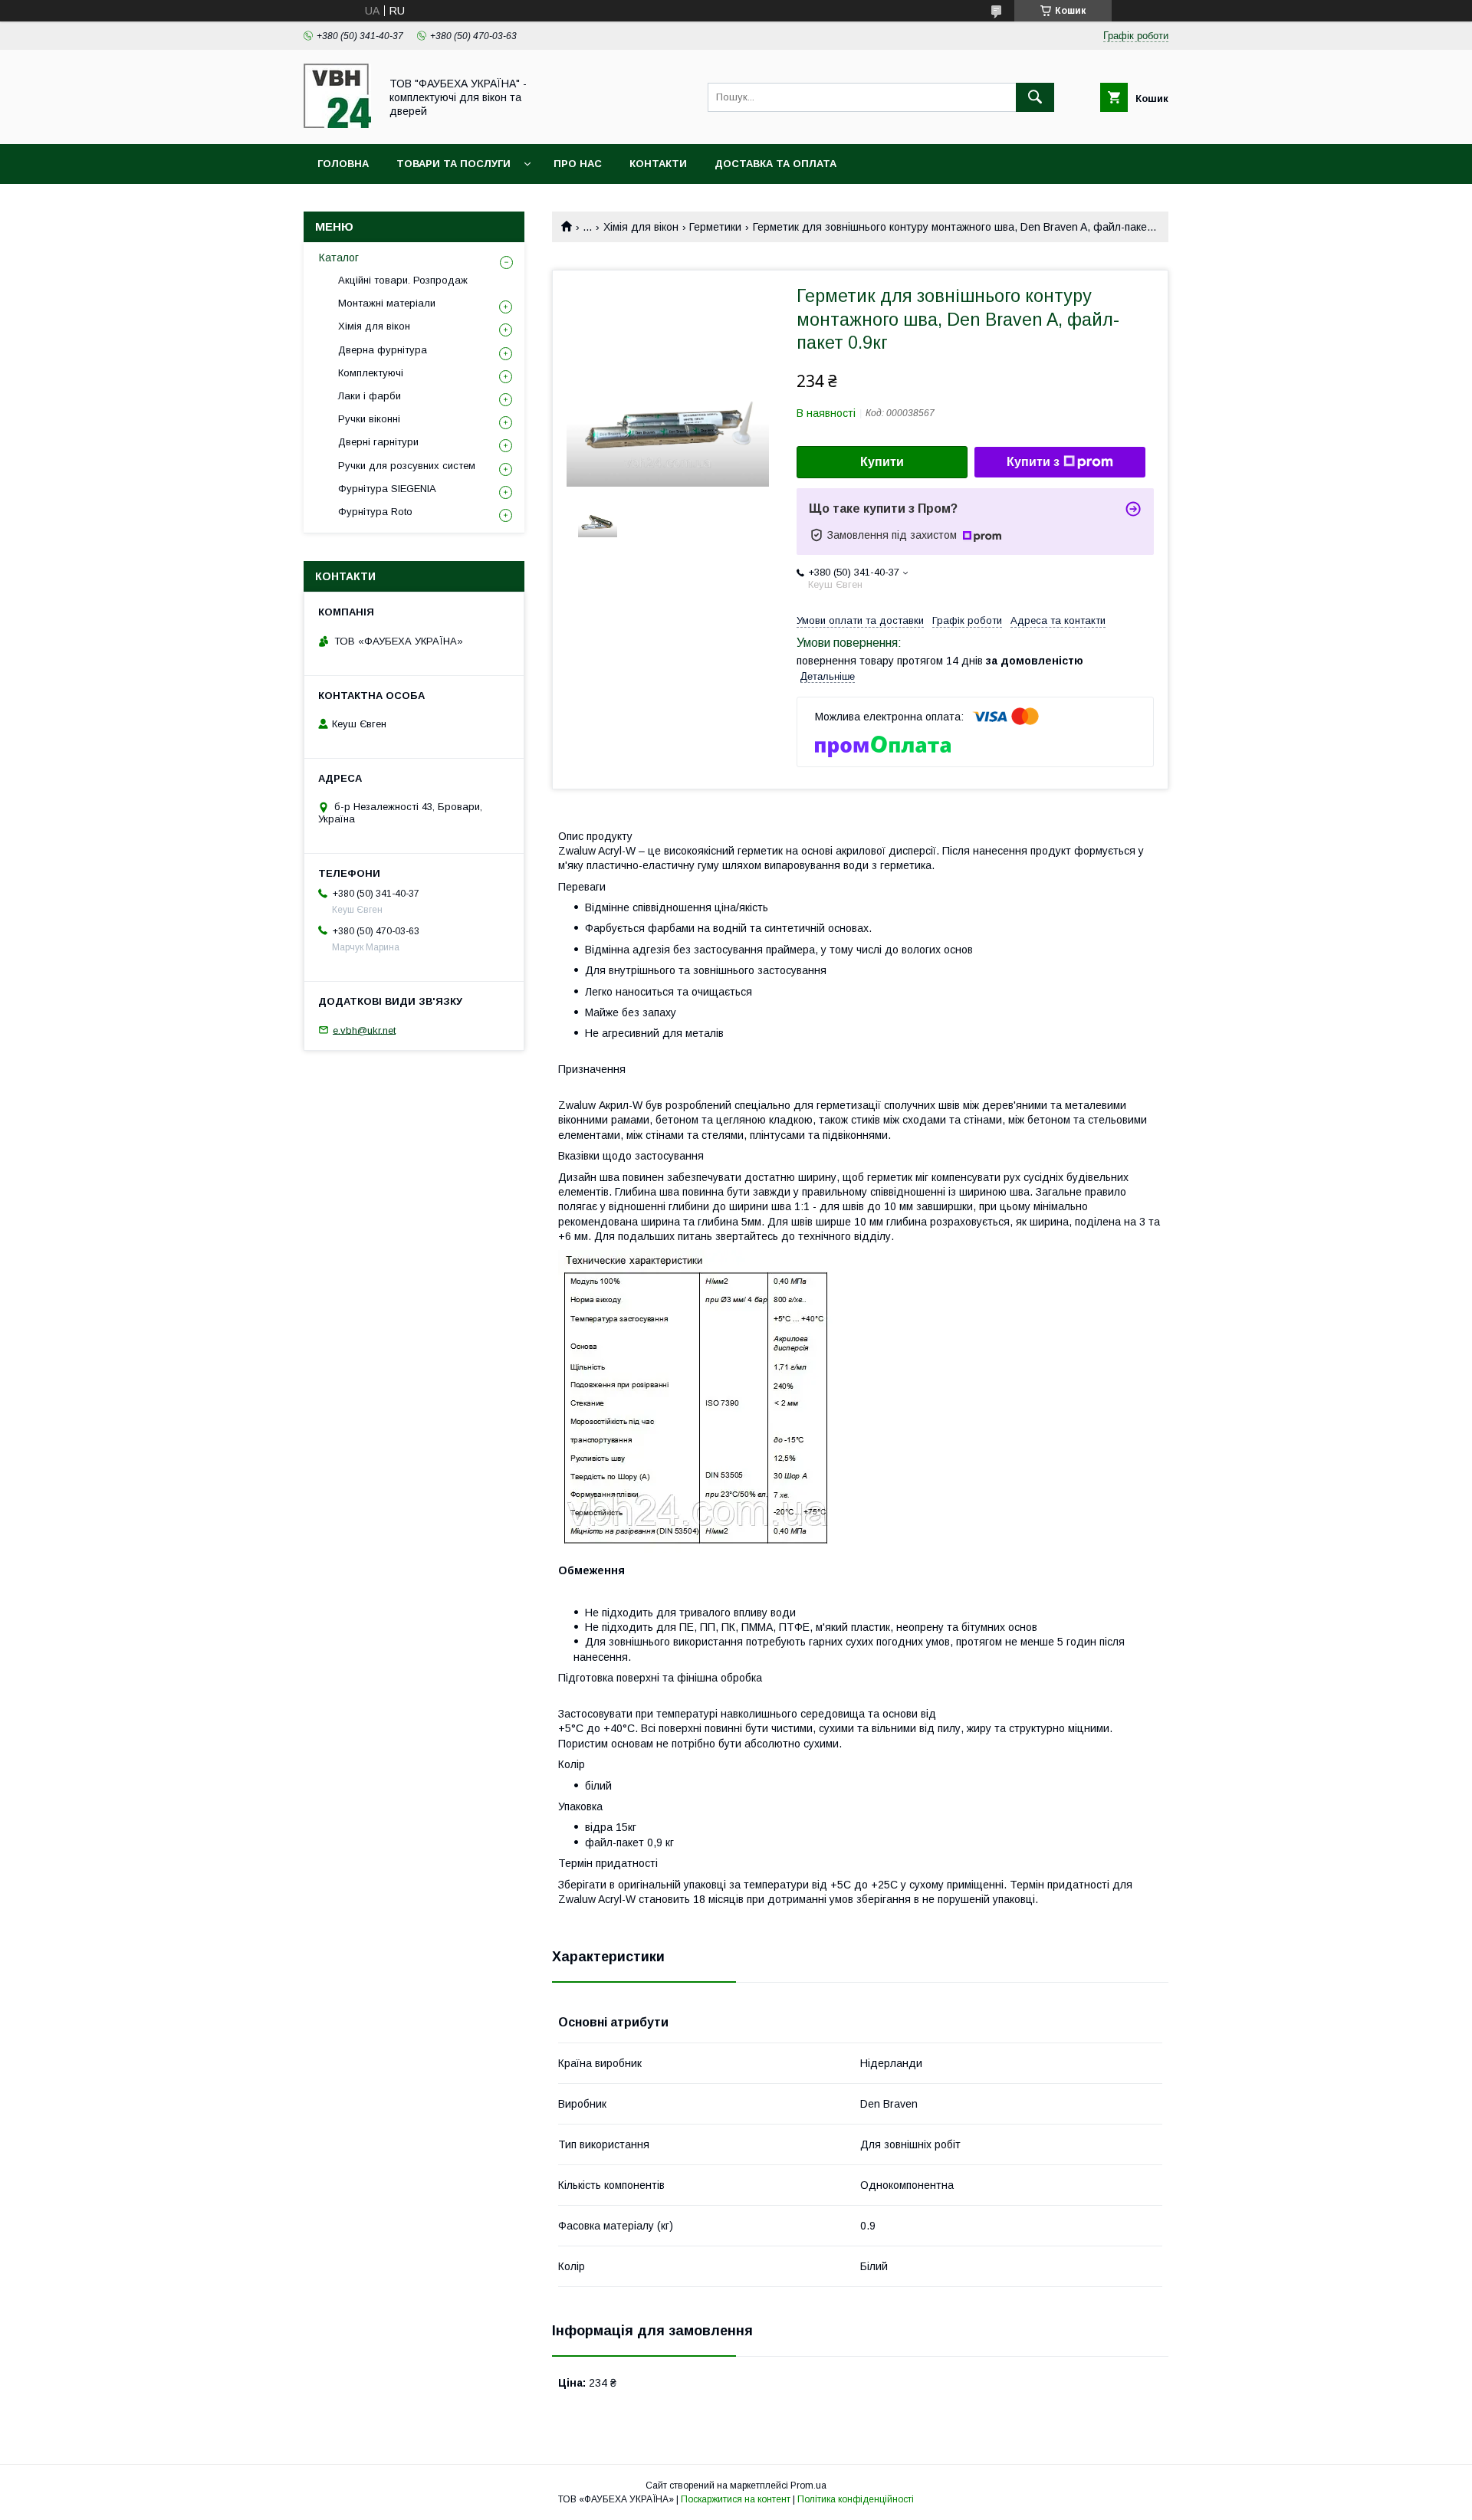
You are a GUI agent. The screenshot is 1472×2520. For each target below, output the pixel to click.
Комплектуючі (371, 373)
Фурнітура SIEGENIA (387, 489)
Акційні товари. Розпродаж (403, 280)
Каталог (339, 258)
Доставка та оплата (775, 164)
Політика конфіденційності (856, 2499)
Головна (343, 164)
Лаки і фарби (370, 396)
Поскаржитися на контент (736, 2499)
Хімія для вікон (641, 227)
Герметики (715, 227)
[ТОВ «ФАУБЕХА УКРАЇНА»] (337, 124)
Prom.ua (808, 2486)
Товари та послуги (453, 164)
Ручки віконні (369, 419)
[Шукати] (1035, 97)
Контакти (658, 164)
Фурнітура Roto (375, 512)
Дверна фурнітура (383, 350)
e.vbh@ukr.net (364, 1030)
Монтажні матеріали (387, 303)
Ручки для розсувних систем (407, 466)
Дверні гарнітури (378, 442)
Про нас (578, 164)
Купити (882, 462)
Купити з (1033, 462)
